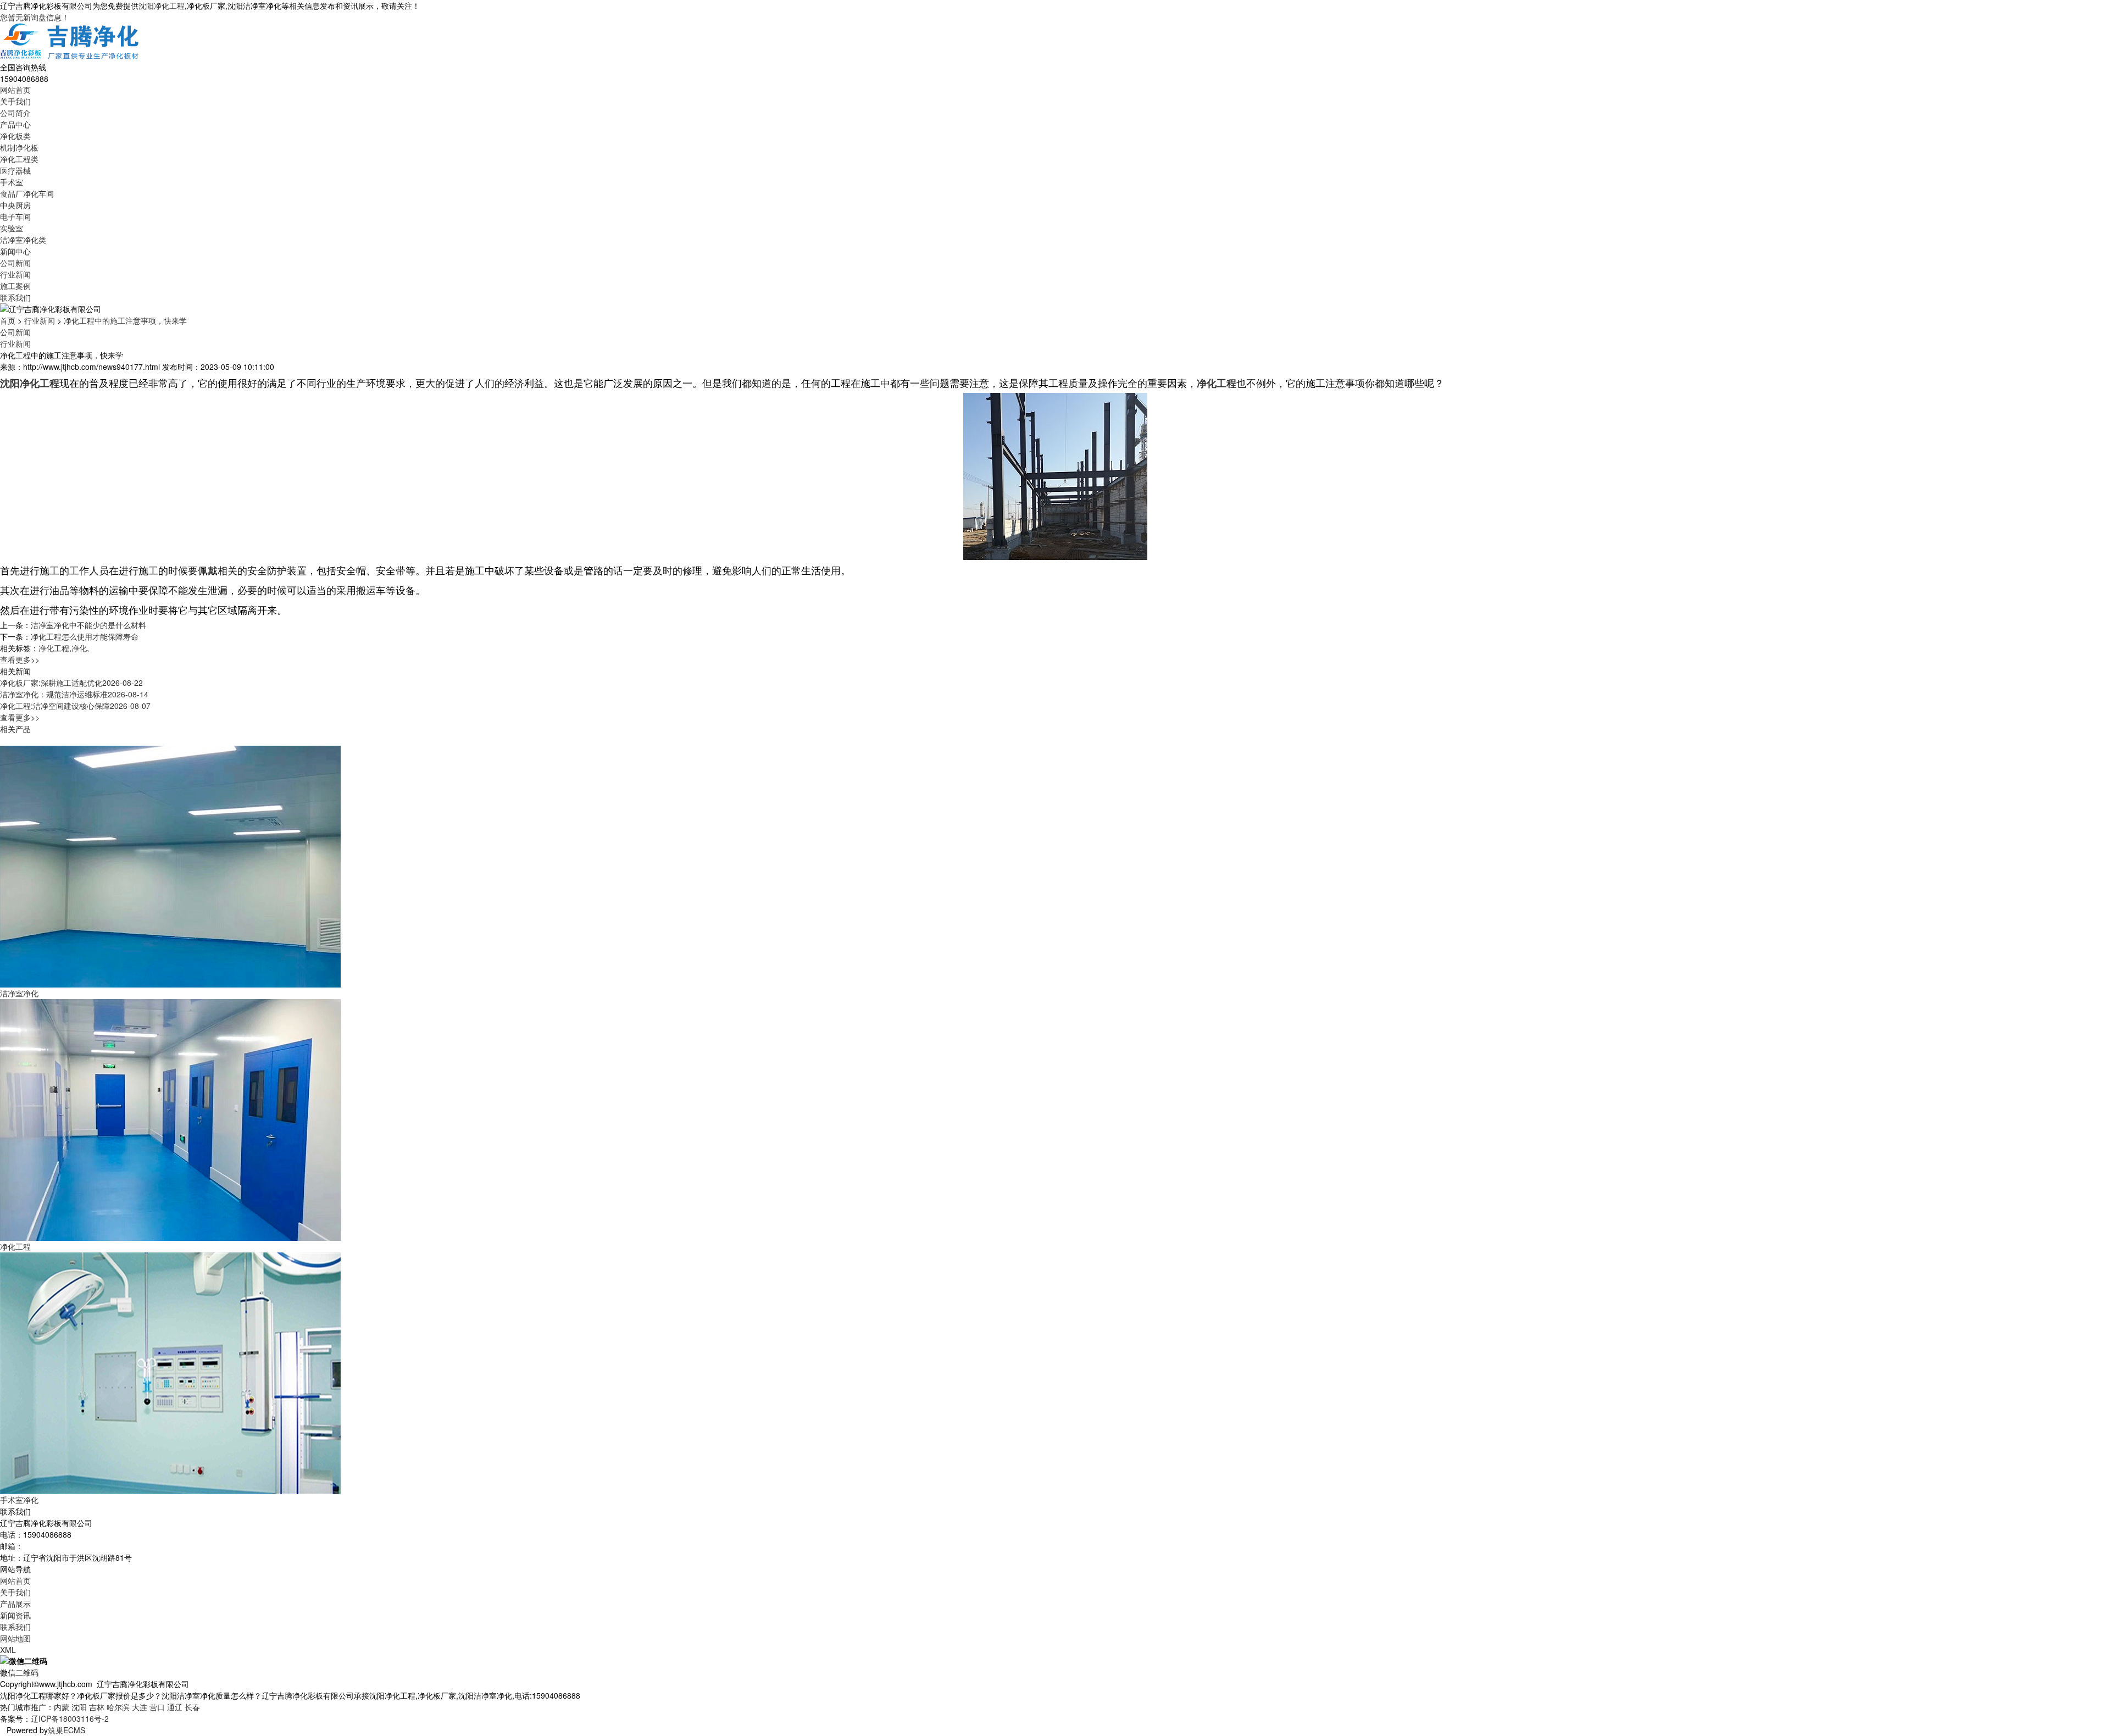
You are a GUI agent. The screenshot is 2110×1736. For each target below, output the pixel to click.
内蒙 (62, 1707)
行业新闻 (15, 274)
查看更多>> (20, 659)
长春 (192, 1707)
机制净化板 (19, 147)
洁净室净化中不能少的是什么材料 (88, 625)
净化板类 (15, 136)
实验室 (12, 228)
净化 (79, 648)
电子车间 (15, 217)
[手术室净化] (170, 1372)
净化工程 (54, 648)
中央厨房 (15, 205)
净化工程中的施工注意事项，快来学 (125, 320)
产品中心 (15, 124)
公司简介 (15, 113)
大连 (140, 1707)
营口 (157, 1707)
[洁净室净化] (170, 866)
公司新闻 (15, 263)
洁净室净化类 (23, 240)
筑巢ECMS (66, 1730)
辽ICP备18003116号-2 (70, 1718)
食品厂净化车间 (27, 193)
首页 (8, 320)
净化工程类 (19, 159)
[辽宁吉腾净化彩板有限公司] (70, 41)
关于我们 (15, 101)
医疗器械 (15, 170)
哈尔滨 (118, 1707)
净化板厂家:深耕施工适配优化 (71, 683)
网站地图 (15, 1638)
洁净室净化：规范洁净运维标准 (74, 694)
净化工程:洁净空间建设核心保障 (75, 706)
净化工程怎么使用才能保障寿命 (85, 636)
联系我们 (15, 297)
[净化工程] (170, 1119)
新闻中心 (15, 251)
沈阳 (79, 1707)
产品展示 (15, 1604)
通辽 (175, 1707)
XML (8, 1650)
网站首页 (15, 90)
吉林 (97, 1707)
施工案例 (15, 286)
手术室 (12, 182)
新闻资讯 (15, 1615)
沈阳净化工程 (162, 5)
